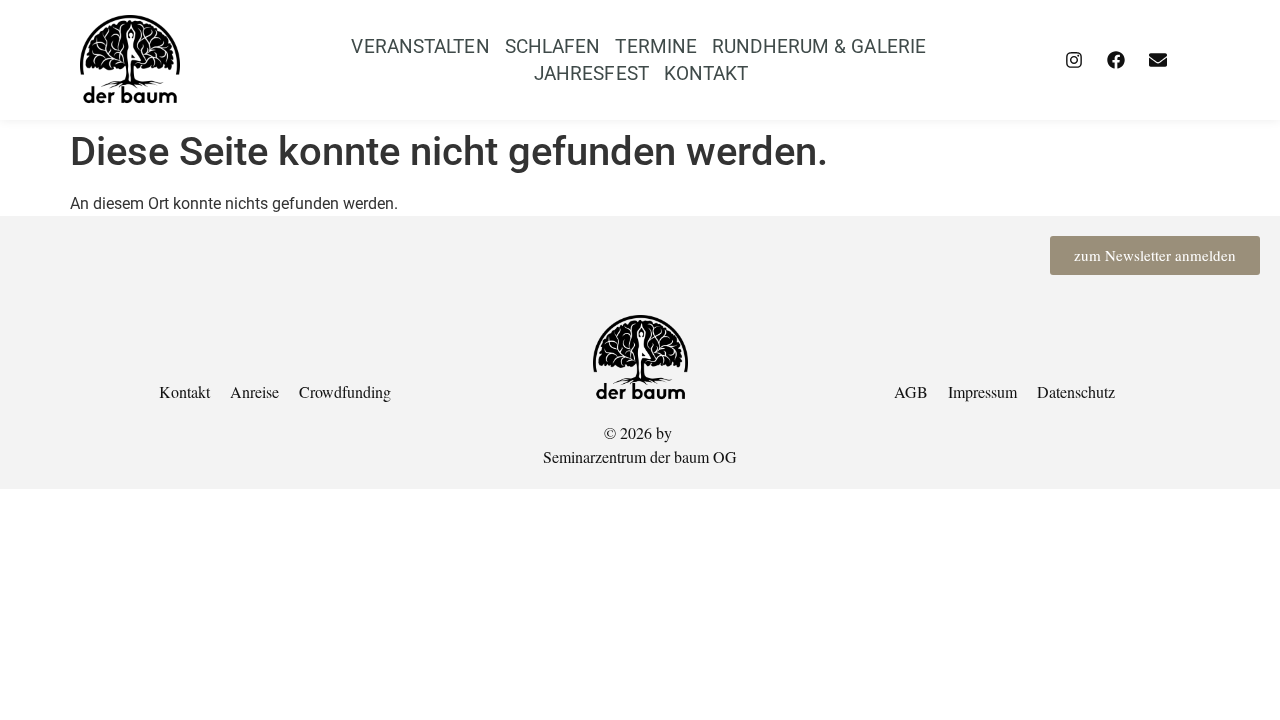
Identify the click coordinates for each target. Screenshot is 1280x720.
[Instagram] (1074, 60)
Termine (656, 46)
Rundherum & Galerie (819, 46)
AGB (911, 391)
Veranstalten (420, 46)
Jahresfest (591, 73)
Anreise (254, 391)
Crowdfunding (345, 391)
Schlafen (553, 46)
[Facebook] (1116, 60)
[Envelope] (1158, 60)
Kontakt (706, 73)
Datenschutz (1076, 391)
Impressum (982, 391)
